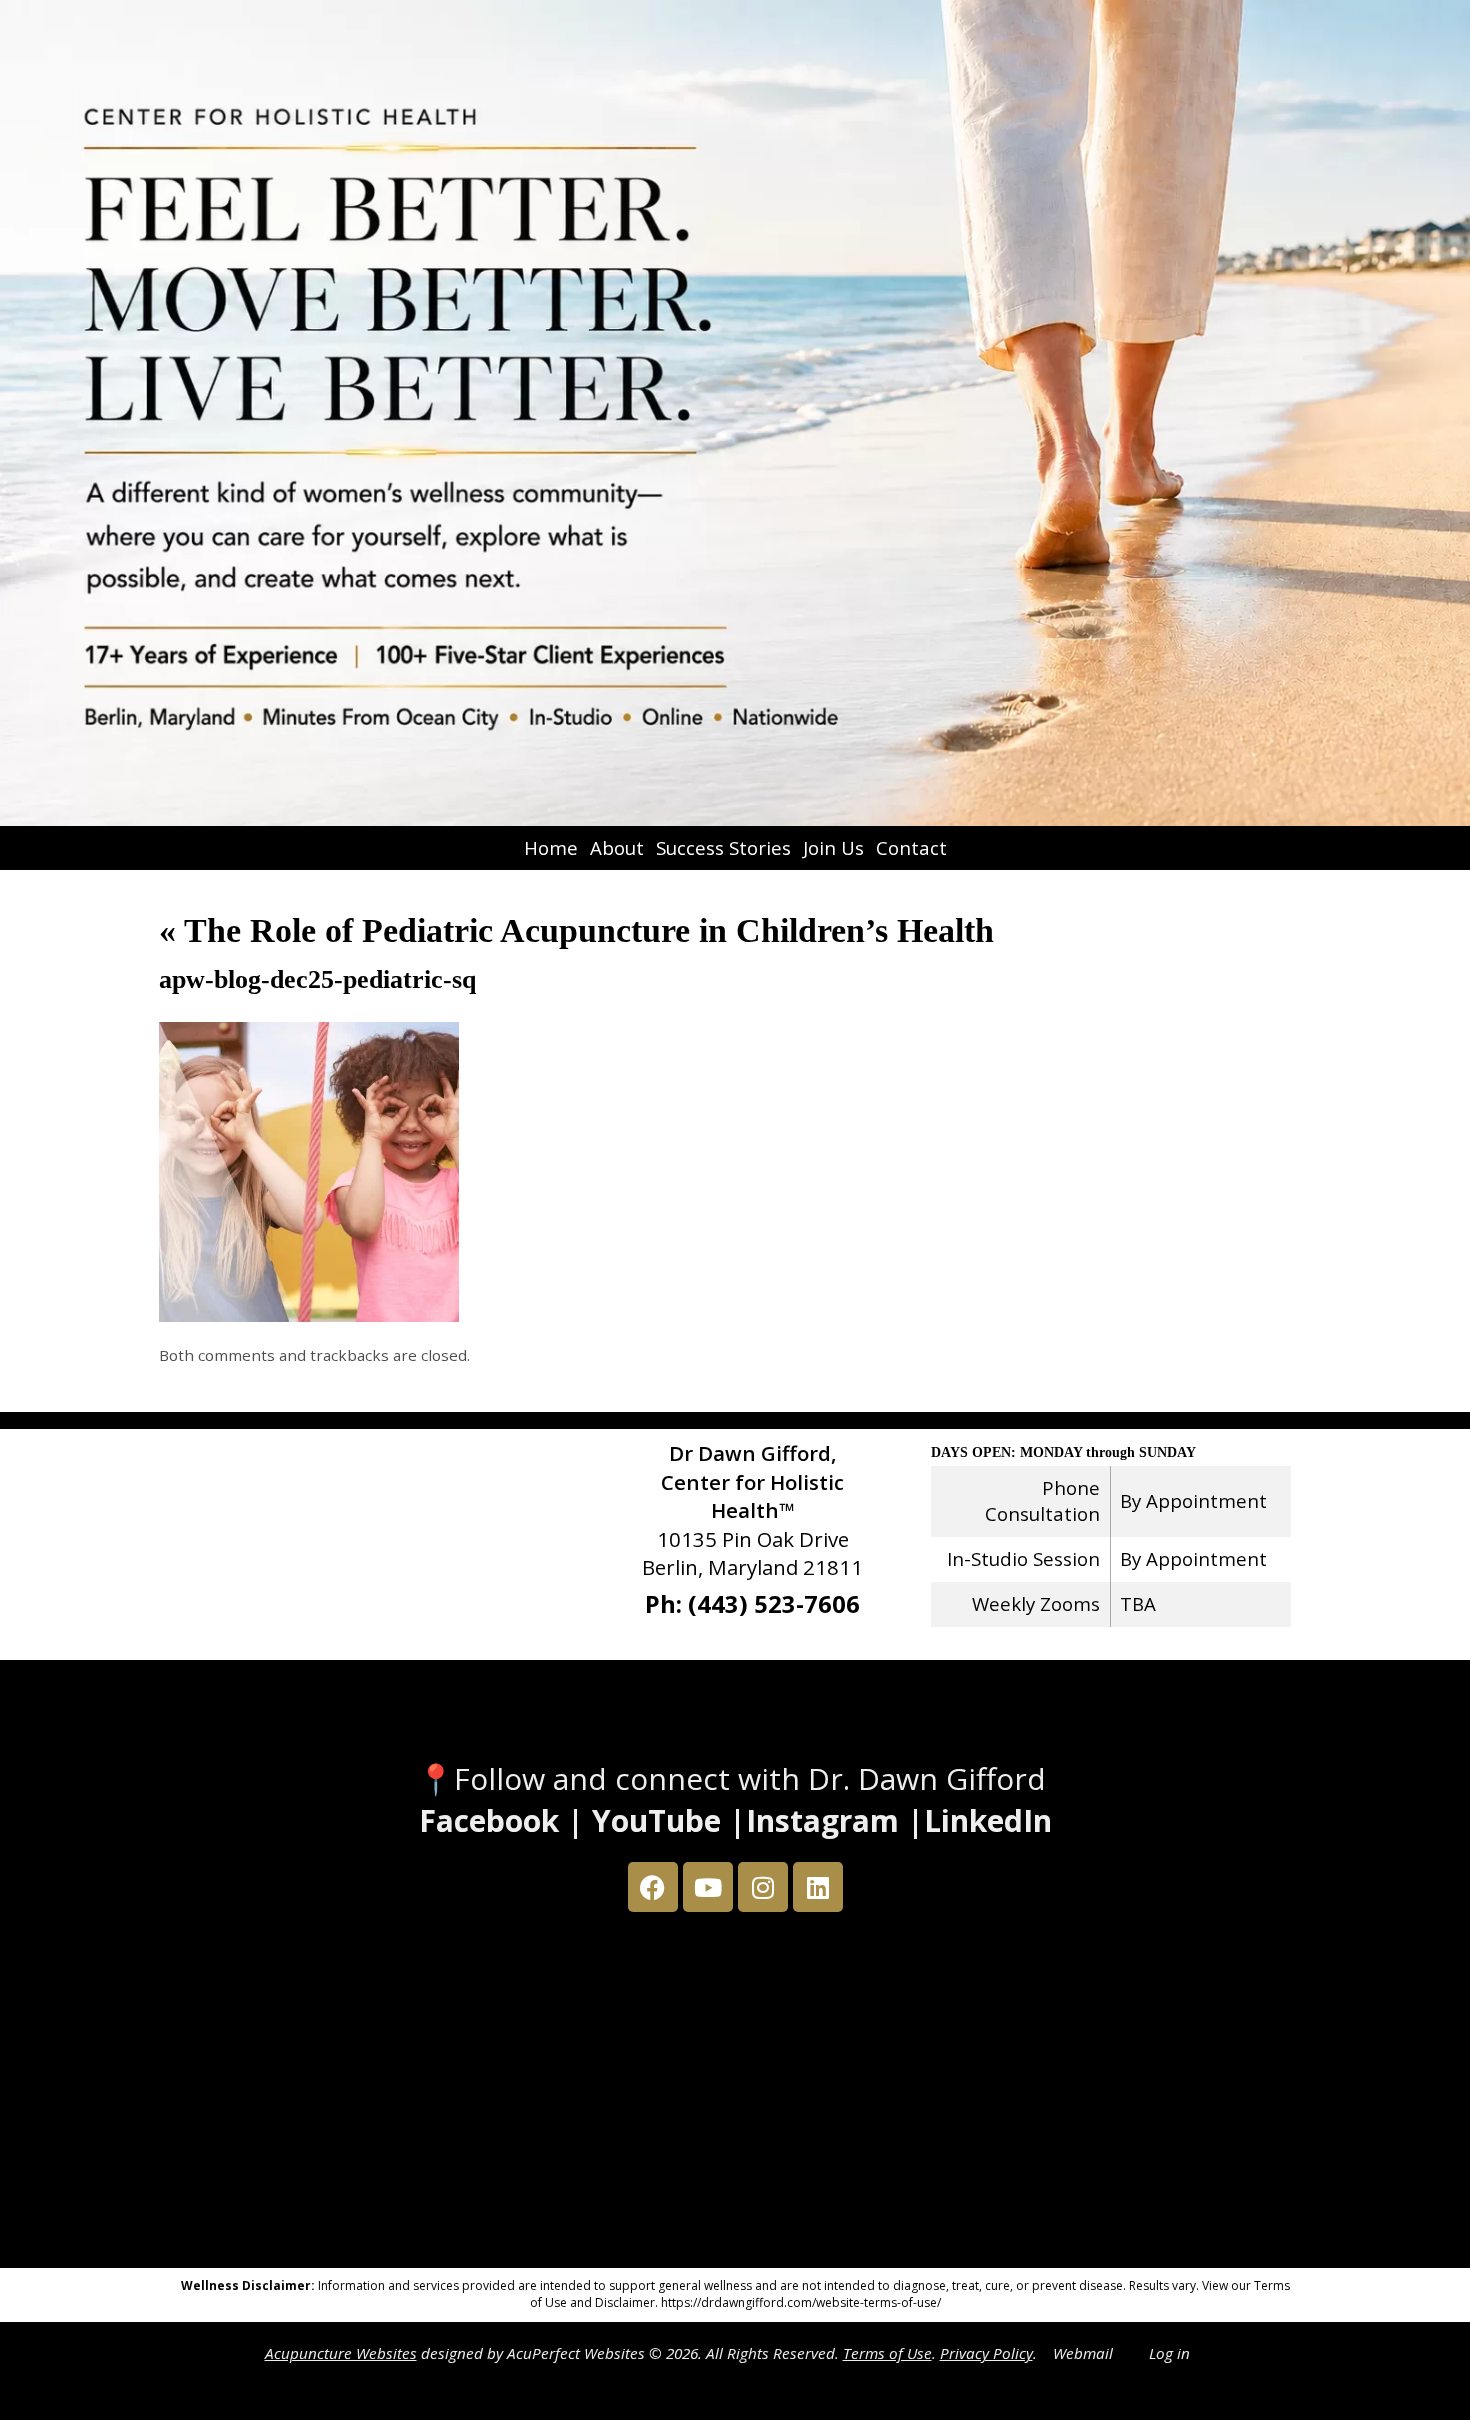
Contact (911, 847)
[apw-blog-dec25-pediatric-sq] (309, 1315)
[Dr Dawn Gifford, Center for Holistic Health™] (735, 413)
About (617, 847)
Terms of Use (887, 2353)
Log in (1169, 2353)
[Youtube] (708, 1887)
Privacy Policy (986, 2353)
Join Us (833, 847)
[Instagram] (763, 1887)
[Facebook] (653, 1887)
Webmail (1083, 2353)
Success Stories (723, 847)
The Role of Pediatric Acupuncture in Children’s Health (576, 930)
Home (551, 847)
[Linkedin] (818, 1887)
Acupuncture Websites (341, 2353)
